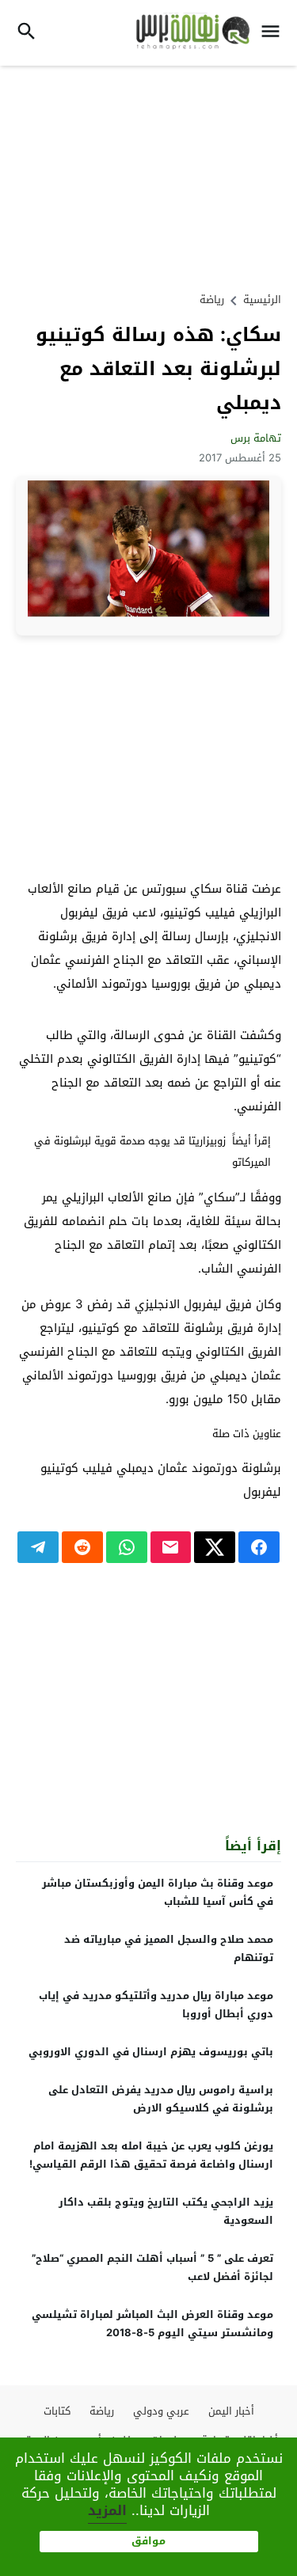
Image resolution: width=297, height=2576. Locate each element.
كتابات (57, 2411)
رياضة (212, 300)
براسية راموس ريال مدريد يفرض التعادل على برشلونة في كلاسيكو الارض (161, 2099)
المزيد (107, 2510)
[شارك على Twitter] (215, 1547)
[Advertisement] (149, 176)
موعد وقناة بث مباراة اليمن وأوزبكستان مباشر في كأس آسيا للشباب (158, 1892)
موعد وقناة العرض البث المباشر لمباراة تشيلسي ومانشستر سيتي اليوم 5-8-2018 (152, 2324)
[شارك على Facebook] (259, 1547)
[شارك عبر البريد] (171, 1547)
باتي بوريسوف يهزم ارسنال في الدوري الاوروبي (151, 2052)
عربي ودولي (161, 2411)
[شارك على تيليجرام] (38, 1547)
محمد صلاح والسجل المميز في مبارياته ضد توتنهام (169, 1948)
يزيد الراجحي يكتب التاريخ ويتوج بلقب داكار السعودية (166, 2211)
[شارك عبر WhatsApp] (127, 1547)
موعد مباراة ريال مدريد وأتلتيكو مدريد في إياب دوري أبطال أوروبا (156, 2005)
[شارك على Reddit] (82, 1547)
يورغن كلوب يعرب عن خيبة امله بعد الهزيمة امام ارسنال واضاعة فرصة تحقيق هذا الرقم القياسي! (151, 2155)
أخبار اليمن (231, 2411)
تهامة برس (256, 438)
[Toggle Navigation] (274, 33)
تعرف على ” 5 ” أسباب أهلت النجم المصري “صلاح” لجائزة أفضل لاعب (152, 2267)
